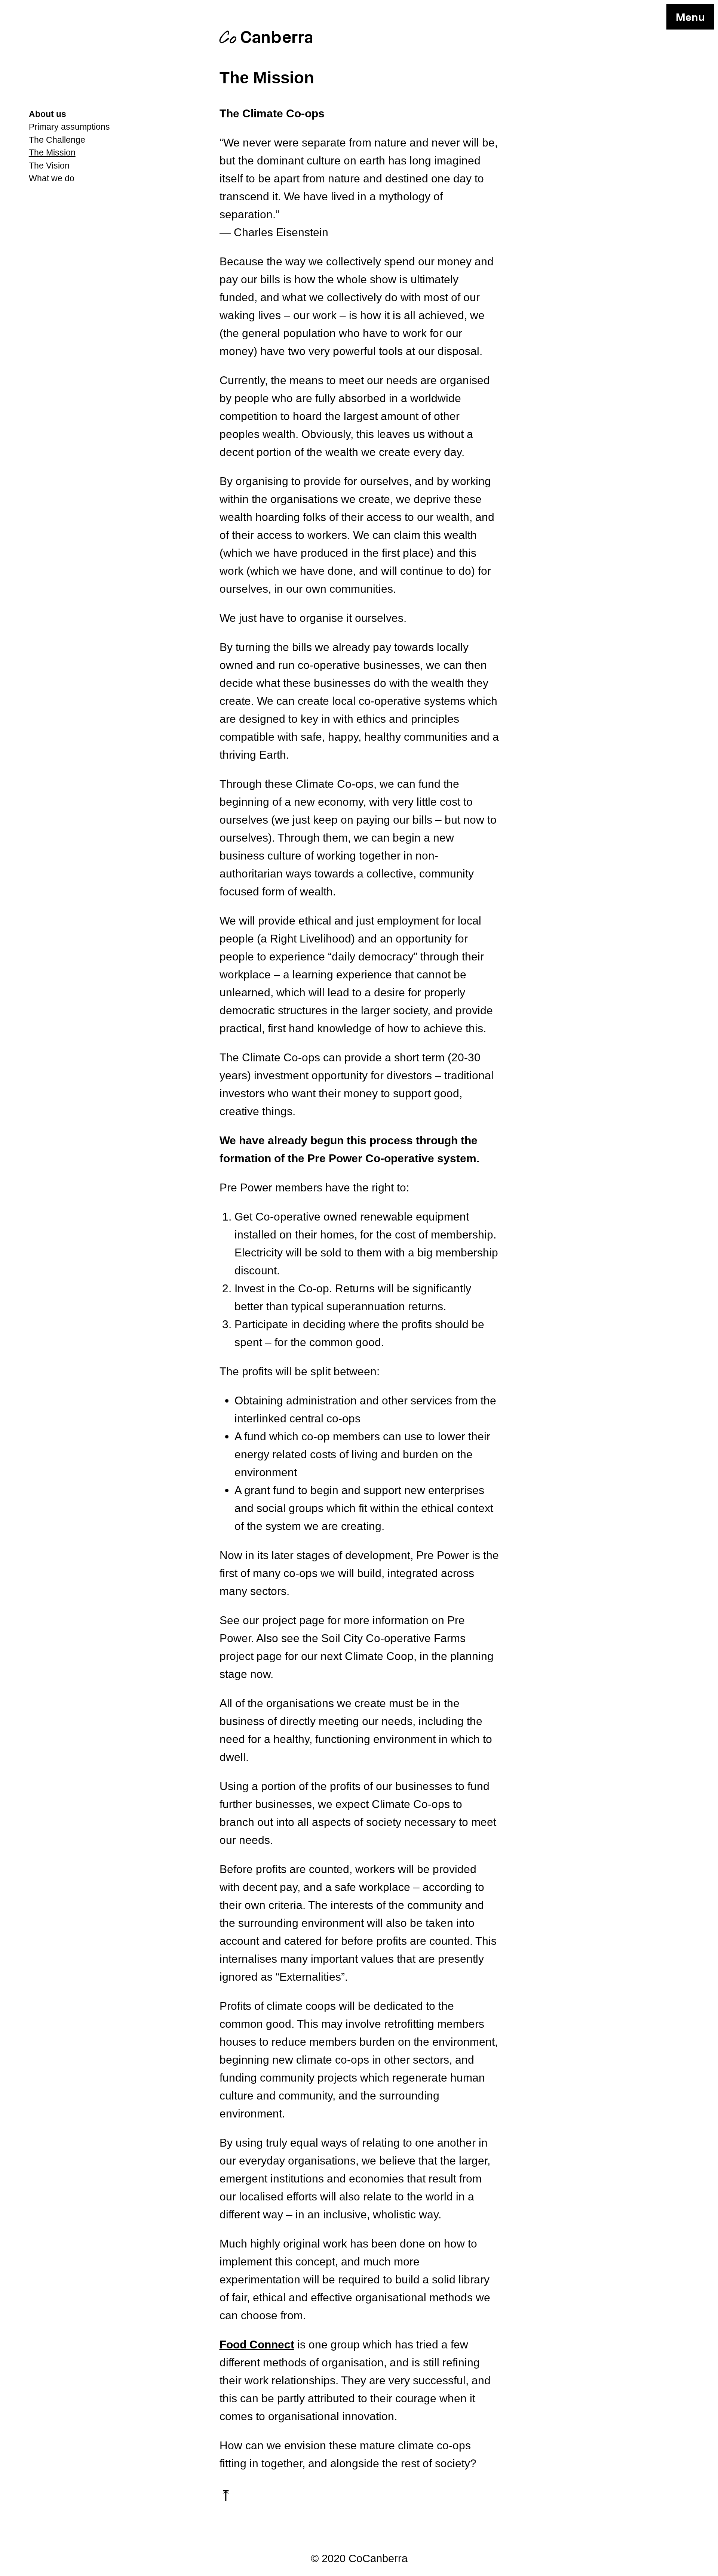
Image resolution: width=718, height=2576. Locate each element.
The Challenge (57, 140)
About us (47, 114)
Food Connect (257, 2344)
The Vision (49, 166)
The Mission (52, 153)
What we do (52, 178)
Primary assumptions (69, 127)
